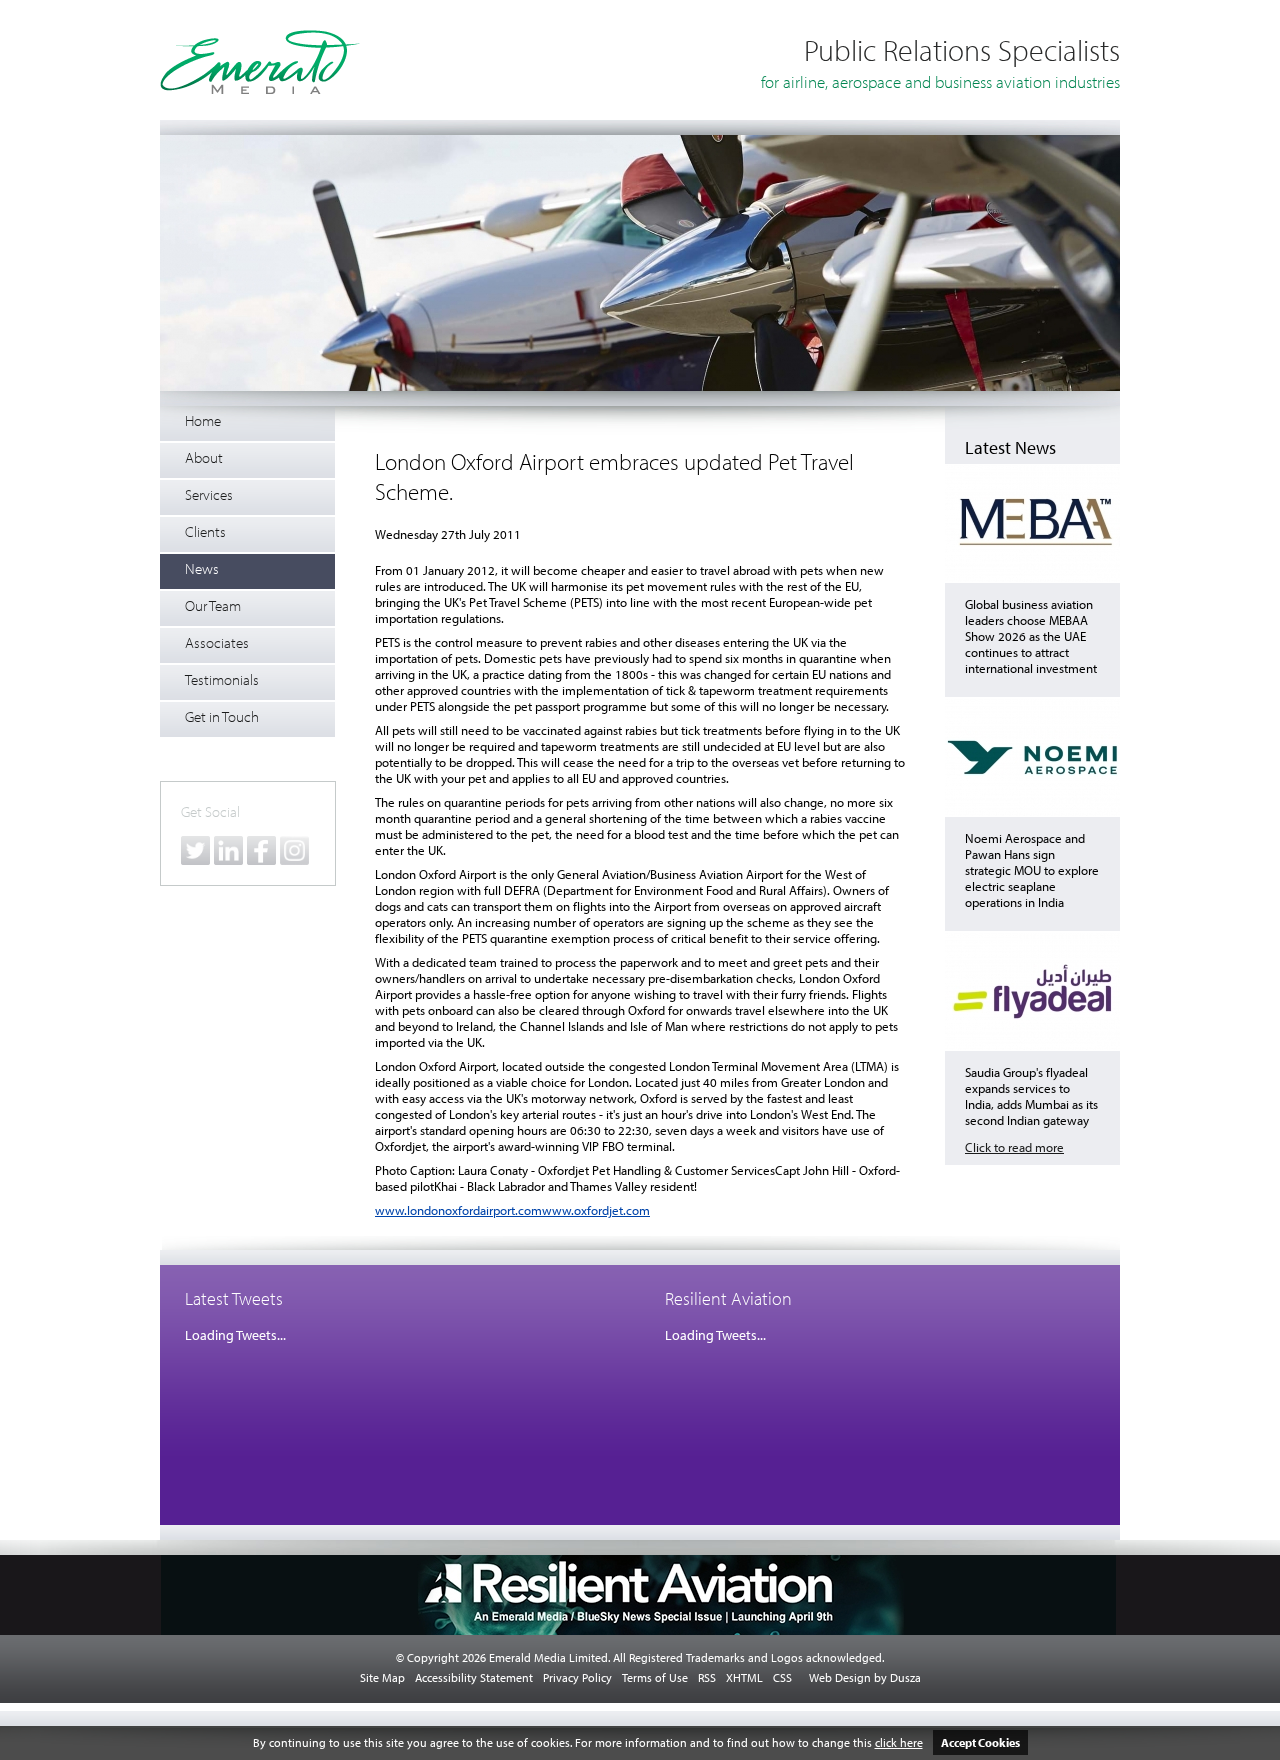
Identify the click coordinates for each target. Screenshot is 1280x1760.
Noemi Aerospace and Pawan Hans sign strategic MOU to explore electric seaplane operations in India (1032, 870)
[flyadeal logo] (1032, 1046)
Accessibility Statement (474, 1677)
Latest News (1010, 447)
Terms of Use (655, 1677)
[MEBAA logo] (1032, 578)
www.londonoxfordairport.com (458, 1210)
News (202, 568)
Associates (217, 642)
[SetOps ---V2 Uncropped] (640, 387)
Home (203, 420)
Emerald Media (260, 62)
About (204, 457)
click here (899, 1742)
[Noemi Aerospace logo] (1032, 812)
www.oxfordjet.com (596, 1210)
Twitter (195, 850)
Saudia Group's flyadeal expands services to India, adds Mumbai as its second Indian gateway (1031, 1096)
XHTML (744, 1677)
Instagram (294, 850)
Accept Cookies (980, 1742)
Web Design (840, 1677)
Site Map (382, 1677)
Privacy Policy (577, 1677)
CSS (782, 1677)
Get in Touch (222, 716)
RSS (707, 1677)
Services (209, 494)
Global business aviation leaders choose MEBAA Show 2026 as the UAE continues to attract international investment (1031, 636)
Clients (205, 531)
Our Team (213, 605)
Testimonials (222, 679)
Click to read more (1014, 1147)
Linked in (228, 850)
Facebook (261, 850)
